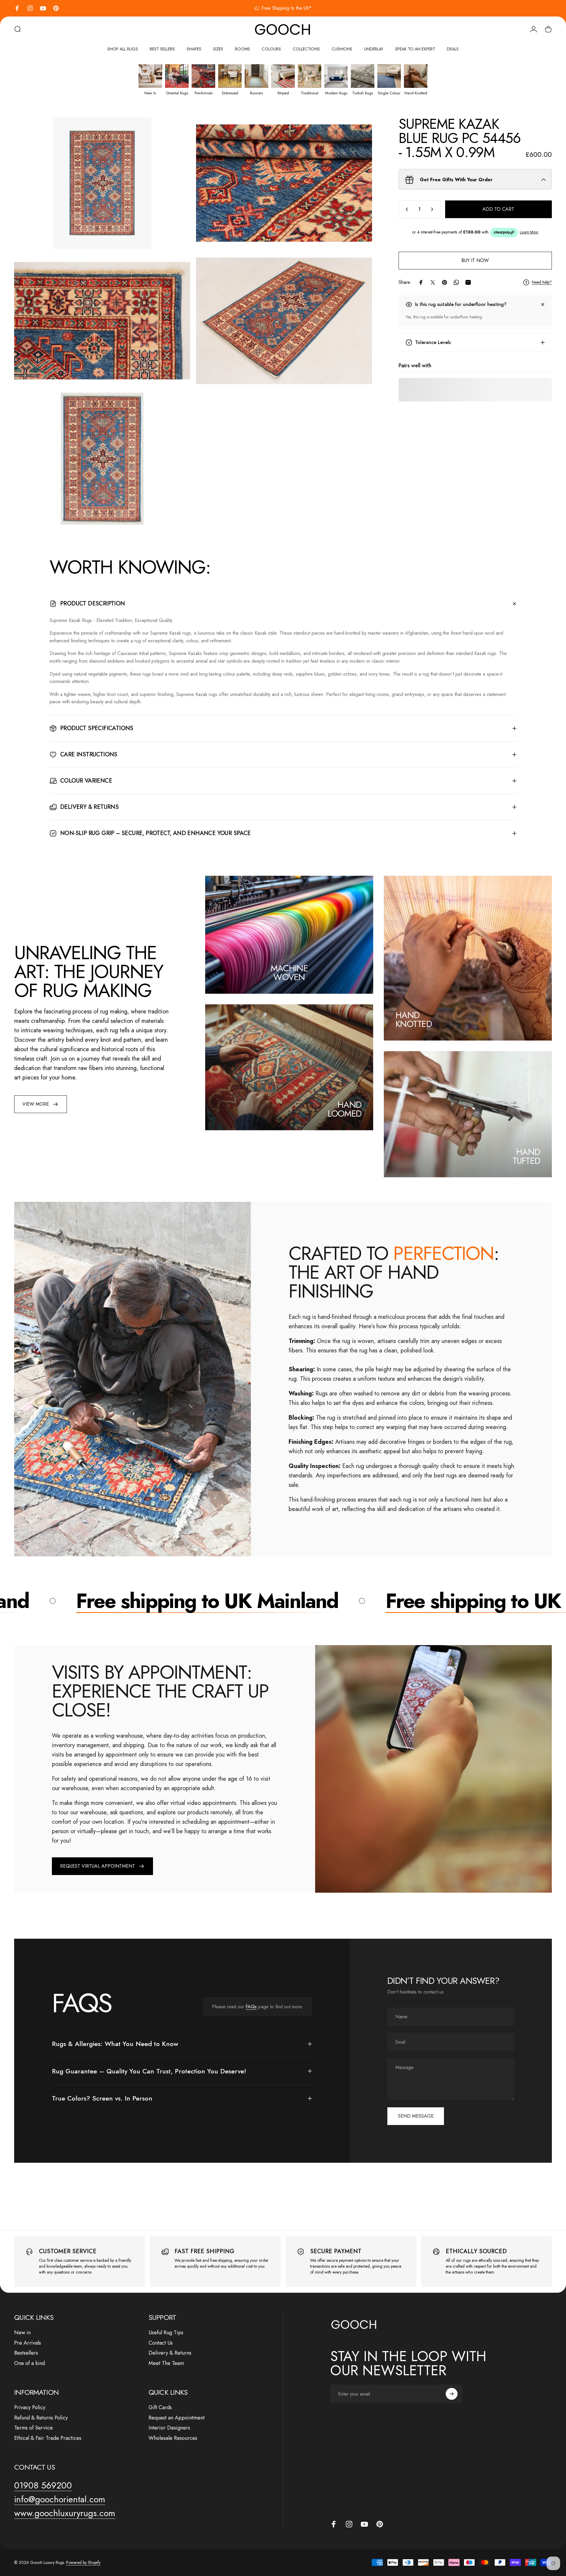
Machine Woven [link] (289, 973)
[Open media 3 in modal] (102, 321)
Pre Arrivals (28, 2343)
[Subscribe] (452, 2394)
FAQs (251, 2007)
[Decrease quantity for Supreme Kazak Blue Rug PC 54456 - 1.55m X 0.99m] (406, 209)
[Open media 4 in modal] (284, 321)
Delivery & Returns (170, 2353)
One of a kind (29, 2363)
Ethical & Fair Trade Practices (48, 2438)
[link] (41, 1104)
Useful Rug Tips (166, 2333)
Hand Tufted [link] (526, 1156)
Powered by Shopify (83, 2562)
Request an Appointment (177, 2418)
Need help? (542, 282)
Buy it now (475, 260)
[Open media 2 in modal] (284, 183)
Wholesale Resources (173, 2438)
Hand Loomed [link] (345, 1109)
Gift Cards (160, 2408)
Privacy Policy (30, 2408)
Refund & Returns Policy (41, 2418)
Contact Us (161, 2343)
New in (22, 2333)
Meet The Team (166, 2363)
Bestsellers (26, 2353)
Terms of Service (33, 2428)
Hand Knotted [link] (414, 1019)
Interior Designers (169, 2428)
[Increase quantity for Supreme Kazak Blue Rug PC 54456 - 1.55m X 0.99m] (433, 209)
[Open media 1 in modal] (102, 183)
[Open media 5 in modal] (102, 459)
